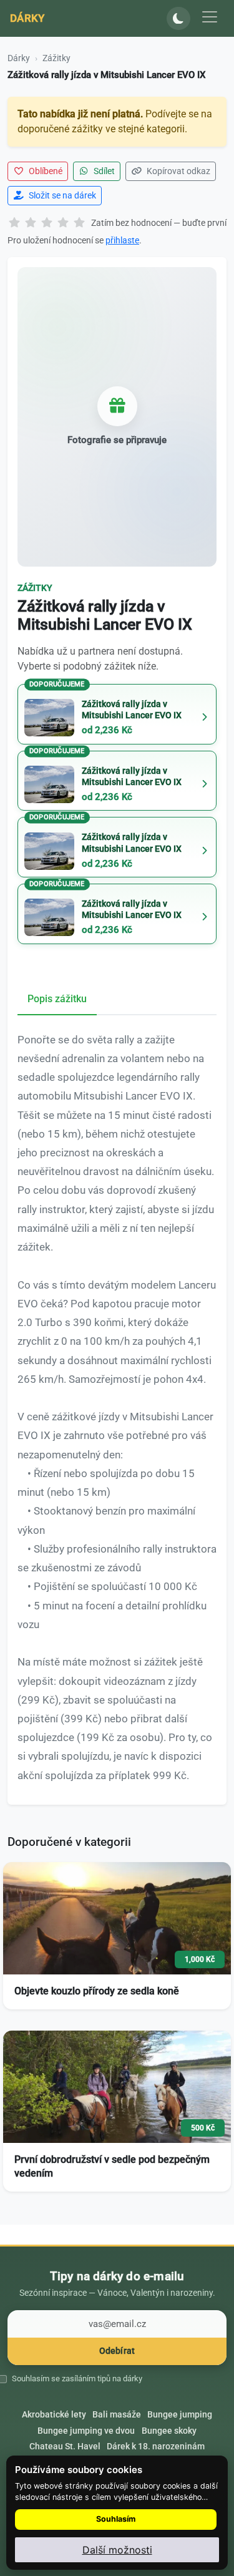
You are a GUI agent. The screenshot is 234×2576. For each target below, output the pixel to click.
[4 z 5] (63, 223)
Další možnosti (117, 2550)
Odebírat (117, 2351)
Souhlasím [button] (116, 2519)
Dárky (27, 18)
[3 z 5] (47, 223)
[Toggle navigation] (210, 17)
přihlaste (122, 240)
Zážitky (56, 58)
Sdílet (103, 171)
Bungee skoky (169, 2431)
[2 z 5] (31, 223)
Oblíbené (45, 171)
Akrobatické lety (54, 2414)
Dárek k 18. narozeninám (156, 2446)
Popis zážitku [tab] (57, 999)
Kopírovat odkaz (178, 171)
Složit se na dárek (61, 195)
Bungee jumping (180, 2414)
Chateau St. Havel (65, 2446)
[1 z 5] (14, 223)
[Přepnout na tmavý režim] (178, 19)
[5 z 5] (79, 223)
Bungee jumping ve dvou (86, 2431)
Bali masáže (117, 2414)
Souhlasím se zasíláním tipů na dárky (77, 2378)
